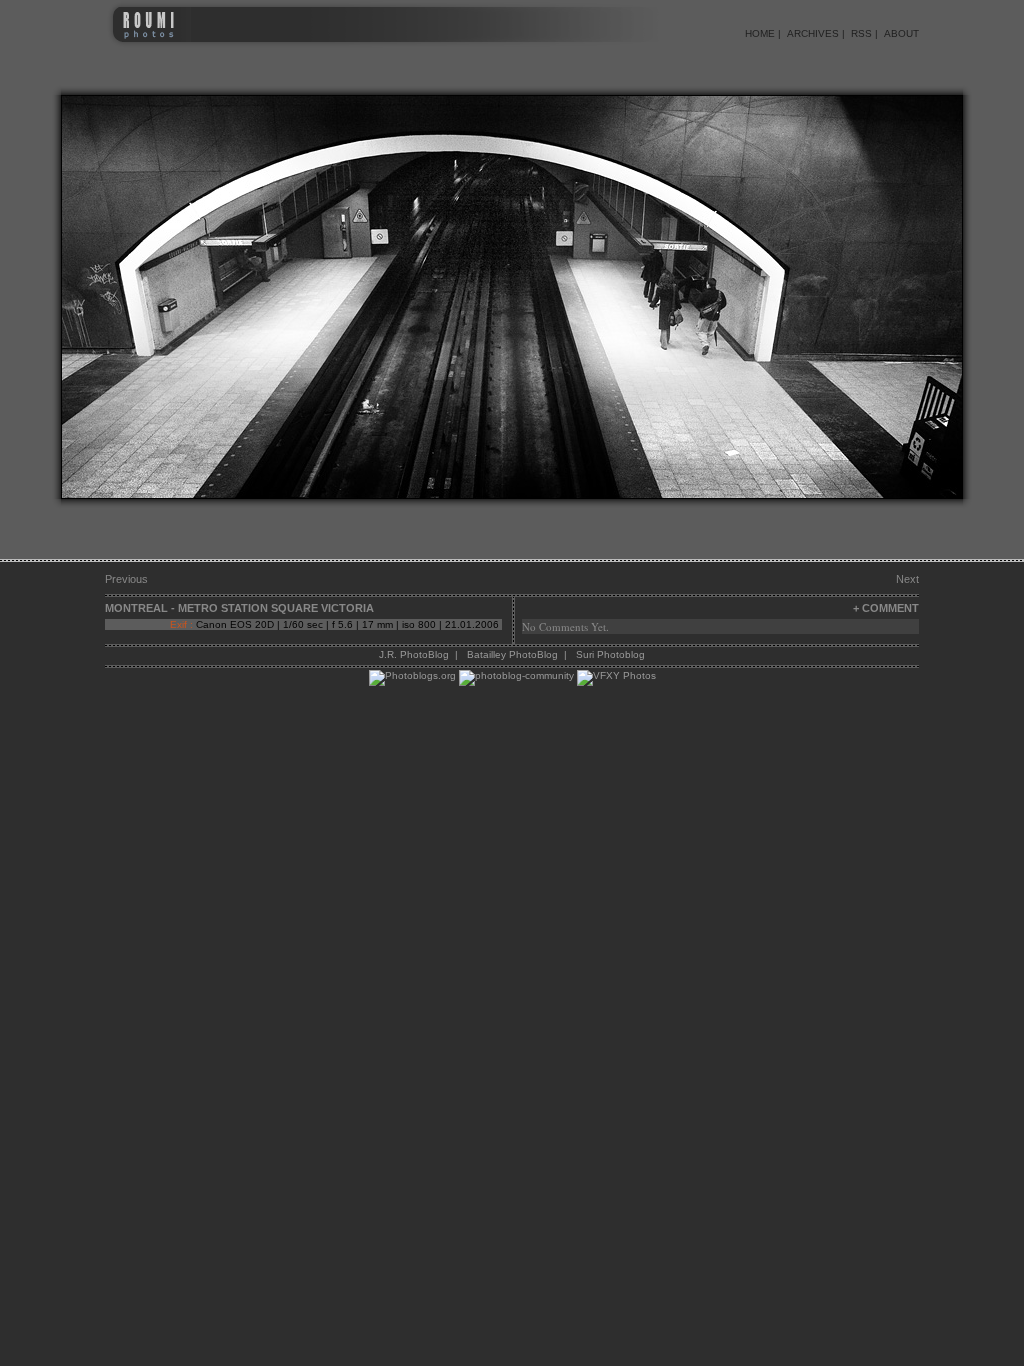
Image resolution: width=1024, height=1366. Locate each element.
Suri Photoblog (610, 654)
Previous (126, 579)
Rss (861, 33)
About (901, 33)
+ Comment (886, 608)
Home (760, 33)
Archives (813, 33)
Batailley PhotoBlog (512, 654)
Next (907, 579)
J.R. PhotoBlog (414, 654)
